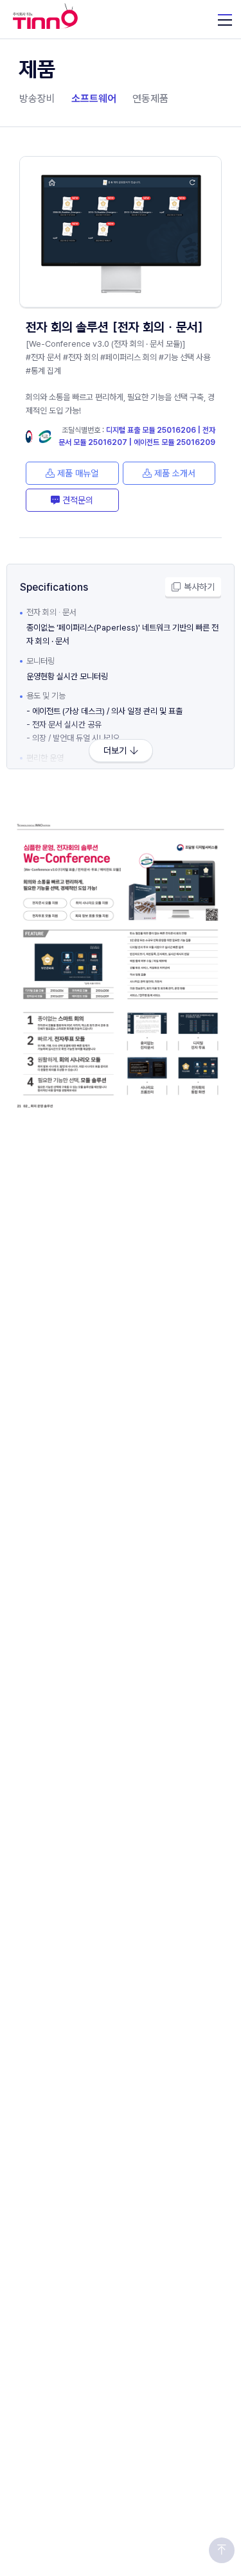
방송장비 (37, 99)
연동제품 (150, 99)
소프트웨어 (94, 99)
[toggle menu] (225, 19)
